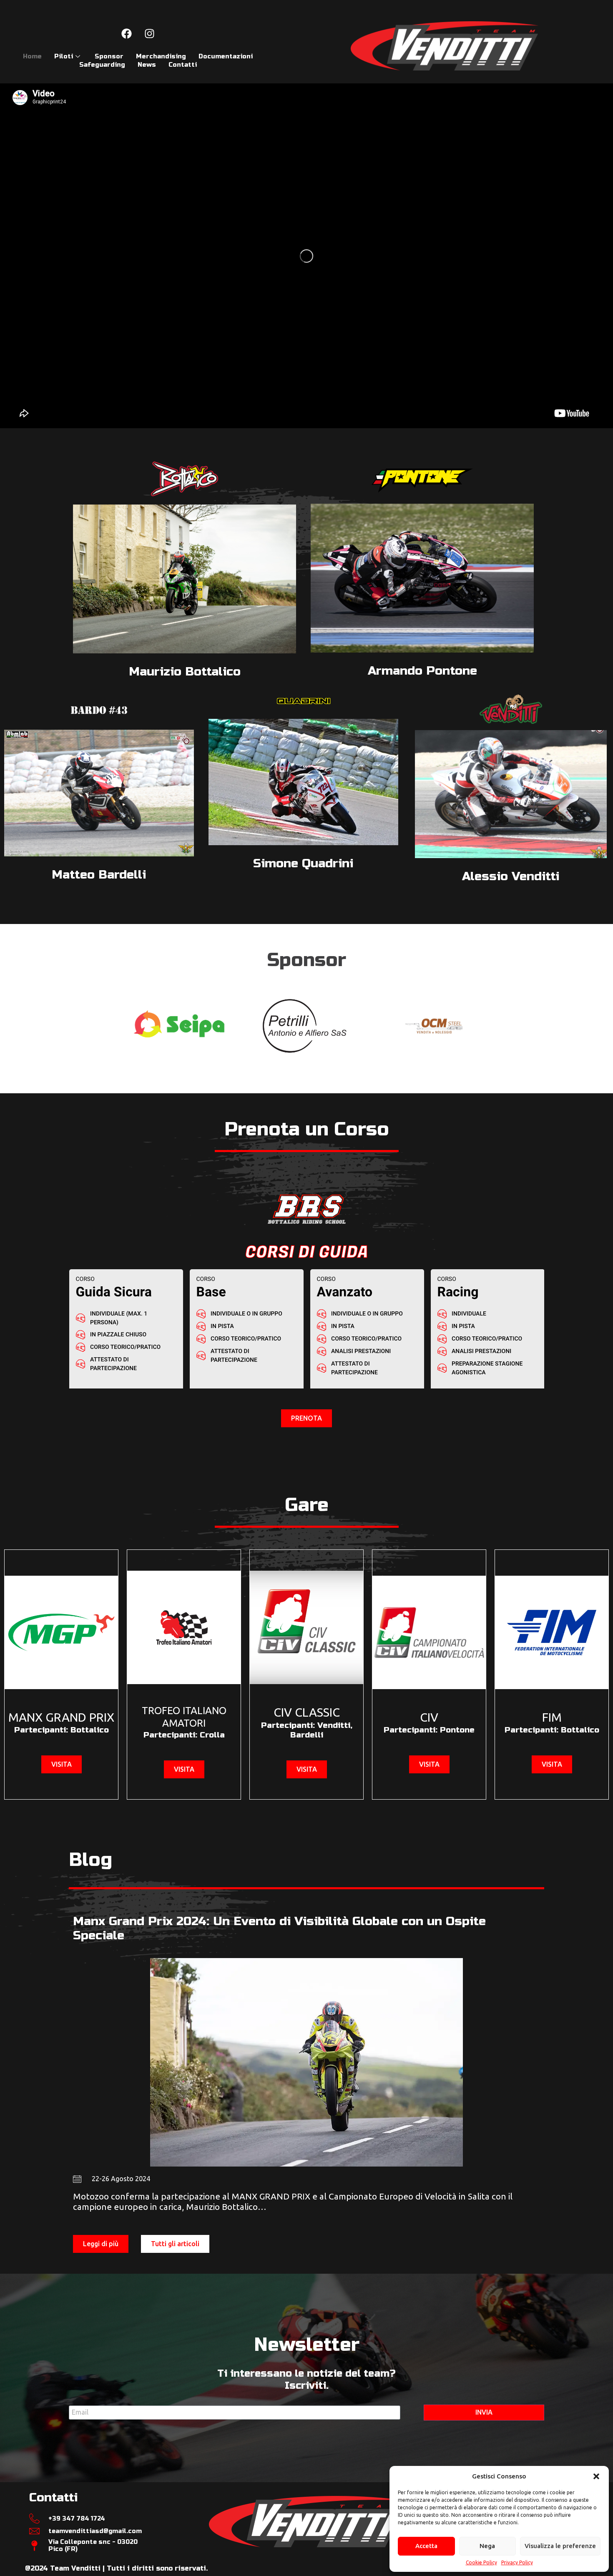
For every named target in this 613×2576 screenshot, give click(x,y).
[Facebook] (126, 33)
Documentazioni (226, 56)
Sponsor (109, 56)
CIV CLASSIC (307, 1712)
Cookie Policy (481, 2562)
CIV (429, 1717)
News (147, 65)
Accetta (426, 2546)
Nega (487, 2546)
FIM (552, 1717)
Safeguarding (102, 65)
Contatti (183, 65)
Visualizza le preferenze (560, 2546)
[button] (596, 2476)
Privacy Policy (517, 2562)
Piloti (64, 56)
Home (32, 56)
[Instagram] (149, 33)
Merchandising (161, 56)
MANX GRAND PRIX (61, 1717)
